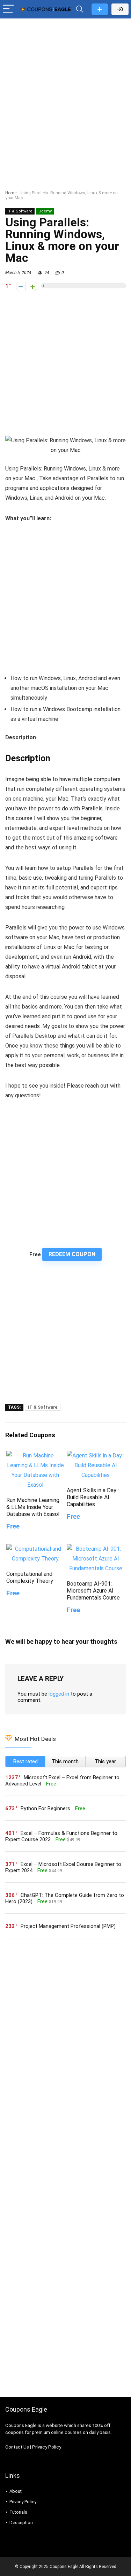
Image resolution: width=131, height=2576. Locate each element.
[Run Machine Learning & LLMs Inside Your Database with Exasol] (35, 1456)
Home (11, 193)
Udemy (45, 211)
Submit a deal (100, 9)
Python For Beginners (45, 1808)
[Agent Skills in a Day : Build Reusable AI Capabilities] (96, 1456)
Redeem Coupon (72, 1254)
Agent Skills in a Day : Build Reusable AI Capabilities (93, 1497)
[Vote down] (21, 286)
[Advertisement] (65, 90)
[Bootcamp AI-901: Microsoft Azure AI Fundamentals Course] (96, 1549)
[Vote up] (33, 286)
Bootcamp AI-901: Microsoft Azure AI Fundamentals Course (93, 1591)
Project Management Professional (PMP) (68, 1926)
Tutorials (18, 2512)
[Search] (80, 9)
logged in (59, 1694)
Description (21, 2523)
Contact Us (17, 2447)
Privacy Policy (47, 2447)
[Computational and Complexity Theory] (35, 1549)
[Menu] (8, 9)
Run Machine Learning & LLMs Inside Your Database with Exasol (33, 1507)
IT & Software (20, 211)
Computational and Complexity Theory (30, 1577)
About (16, 2491)
